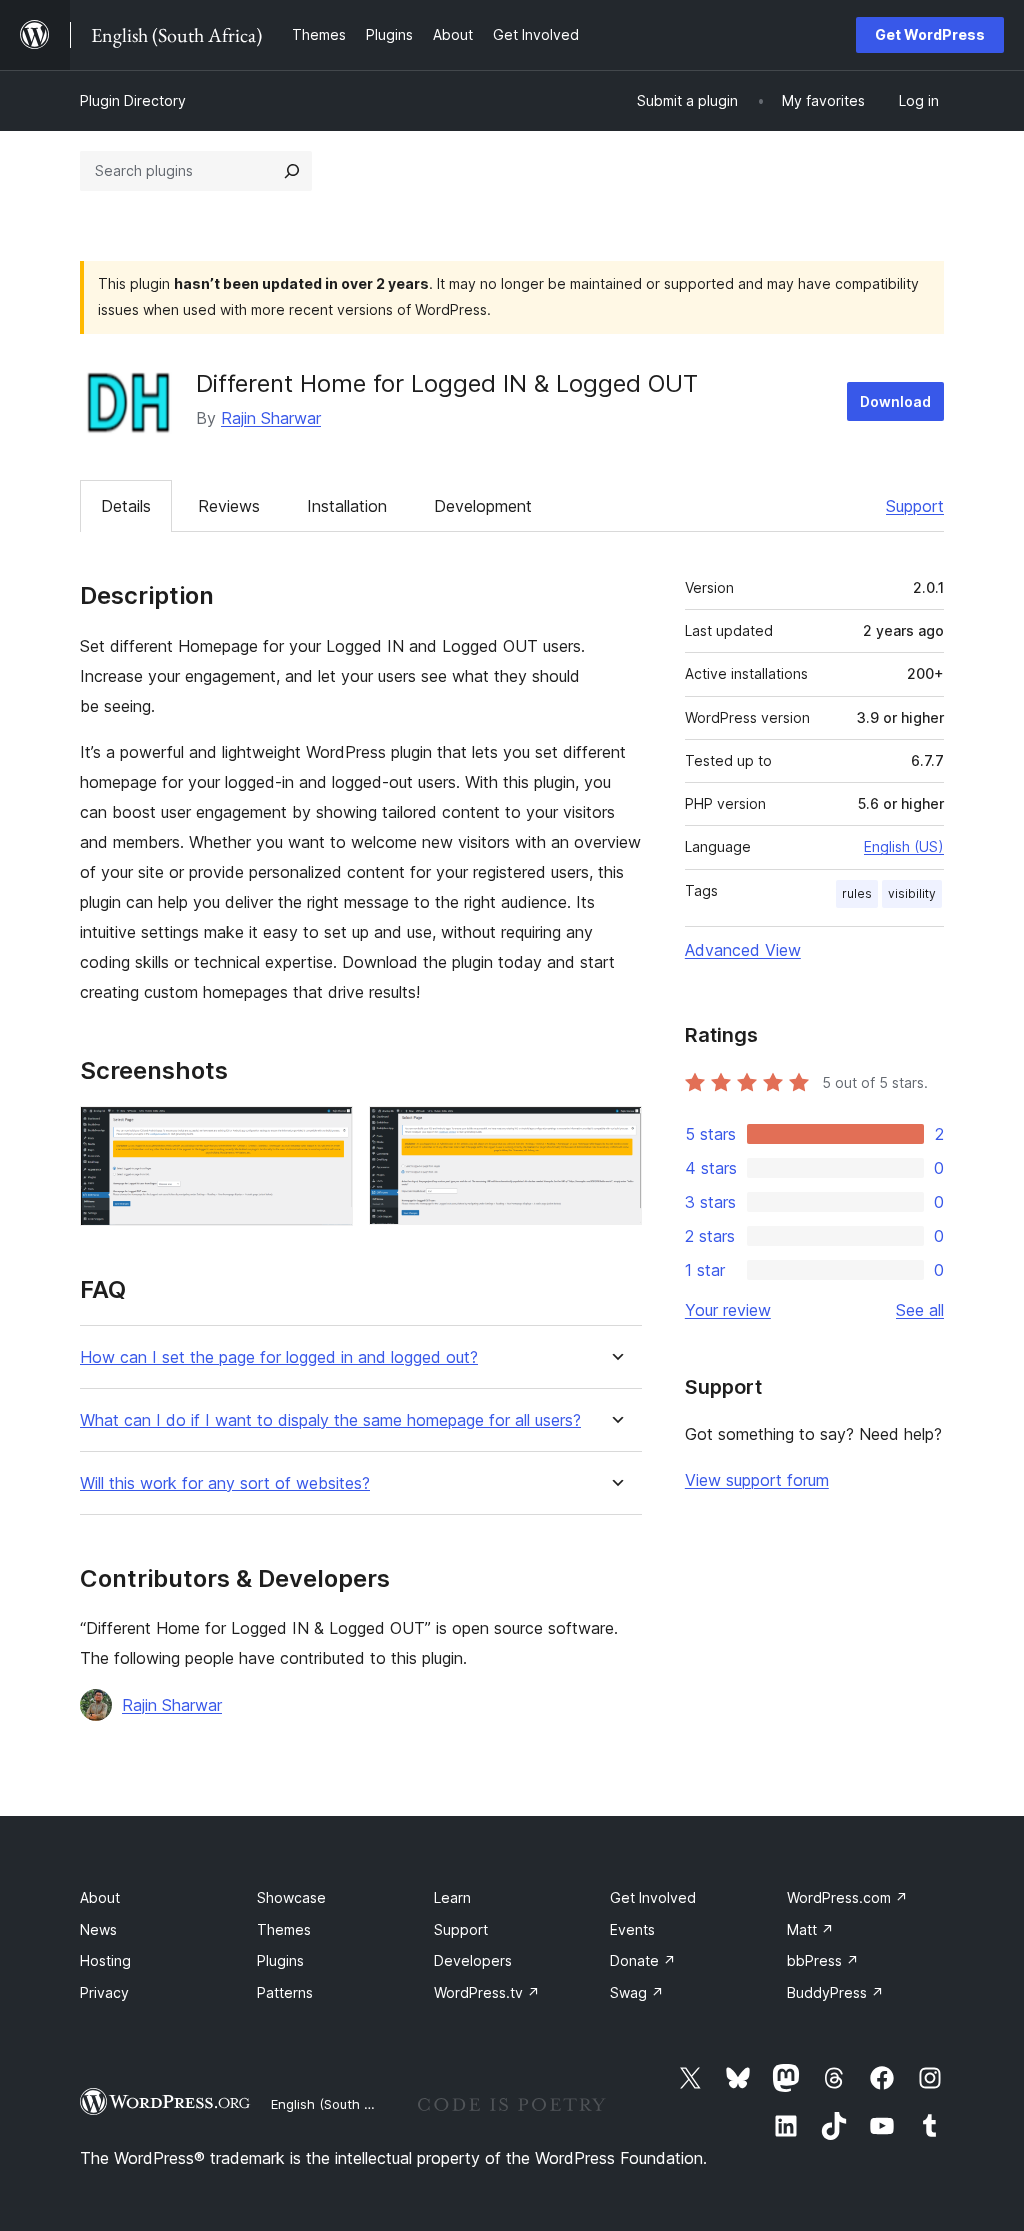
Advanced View (743, 950)
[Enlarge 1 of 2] (326, 1133)
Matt (810, 1929)
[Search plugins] (292, 171)
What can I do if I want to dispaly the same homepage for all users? (330, 1420)
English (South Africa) (338, 2104)
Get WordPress (930, 34)
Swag (637, 1992)
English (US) (904, 846)
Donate (643, 1960)
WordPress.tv (487, 1992)
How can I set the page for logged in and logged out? (279, 1357)
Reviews (229, 506)
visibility (912, 893)
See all (920, 1310)
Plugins (280, 1960)
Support (915, 506)
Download (895, 401)
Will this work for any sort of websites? (225, 1483)
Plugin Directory (133, 100)
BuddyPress (835, 1992)
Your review (728, 1310)
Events (632, 1929)
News (98, 1929)
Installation (347, 506)
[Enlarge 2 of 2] (615, 1133)
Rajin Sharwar (271, 418)
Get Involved (653, 1897)
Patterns (285, 1992)
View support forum (757, 1480)
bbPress (823, 1960)
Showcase (291, 1897)
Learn (452, 1897)
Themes (284, 1929)
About (100, 1897)
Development (483, 506)
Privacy (104, 1992)
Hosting (105, 1960)
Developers (473, 1960)
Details (126, 506)
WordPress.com (847, 1897)
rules (857, 893)
